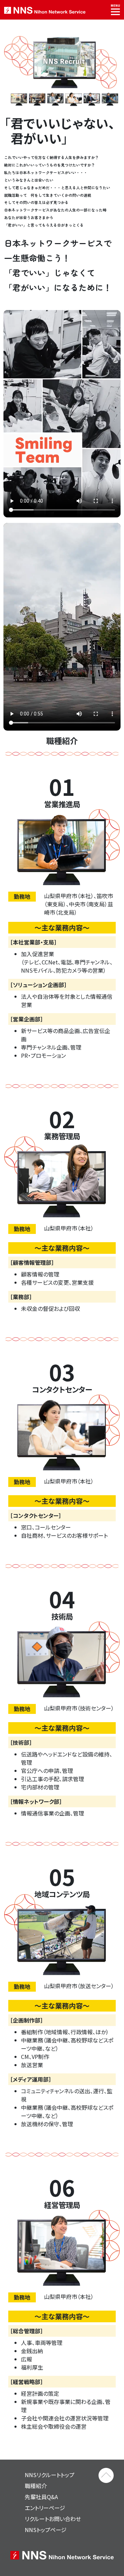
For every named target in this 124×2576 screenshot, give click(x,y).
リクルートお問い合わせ (53, 2519)
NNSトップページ (46, 2530)
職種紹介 (36, 2486)
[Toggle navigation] (115, 10)
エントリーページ (45, 2508)
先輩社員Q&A (41, 2497)
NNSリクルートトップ (50, 2475)
